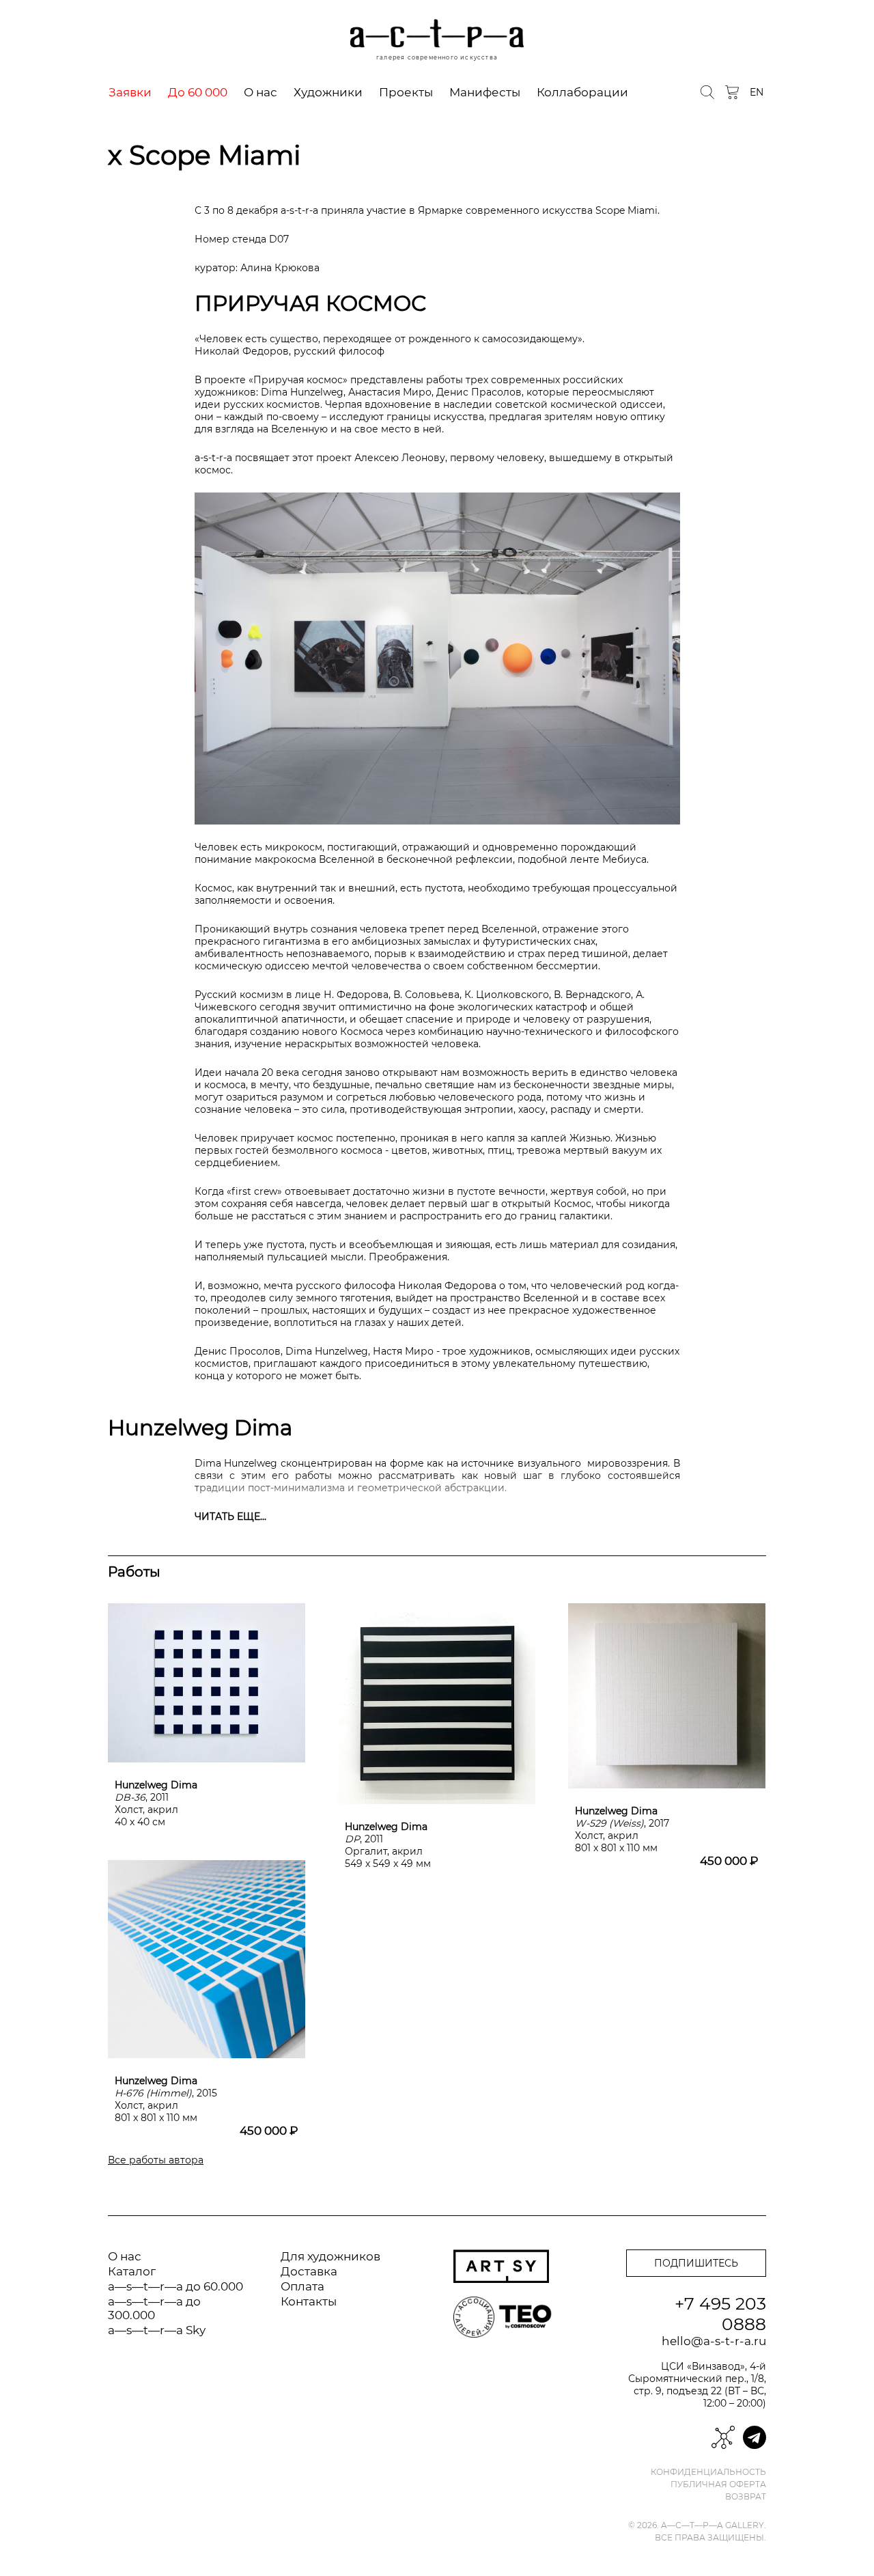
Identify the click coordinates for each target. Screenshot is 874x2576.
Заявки (130, 92)
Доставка (309, 2271)
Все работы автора (156, 2160)
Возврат (746, 2497)
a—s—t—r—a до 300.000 (154, 2308)
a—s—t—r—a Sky (157, 2330)
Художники (328, 92)
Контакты (309, 2301)
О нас (260, 92)
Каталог (132, 2271)
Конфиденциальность (708, 2472)
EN (757, 92)
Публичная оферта (718, 2484)
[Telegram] (755, 2437)
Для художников (330, 2256)
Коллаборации (582, 92)
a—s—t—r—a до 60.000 (175, 2286)
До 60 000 (198, 92)
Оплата (302, 2286)
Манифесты (485, 92)
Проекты (406, 92)
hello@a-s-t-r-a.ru (714, 2341)
